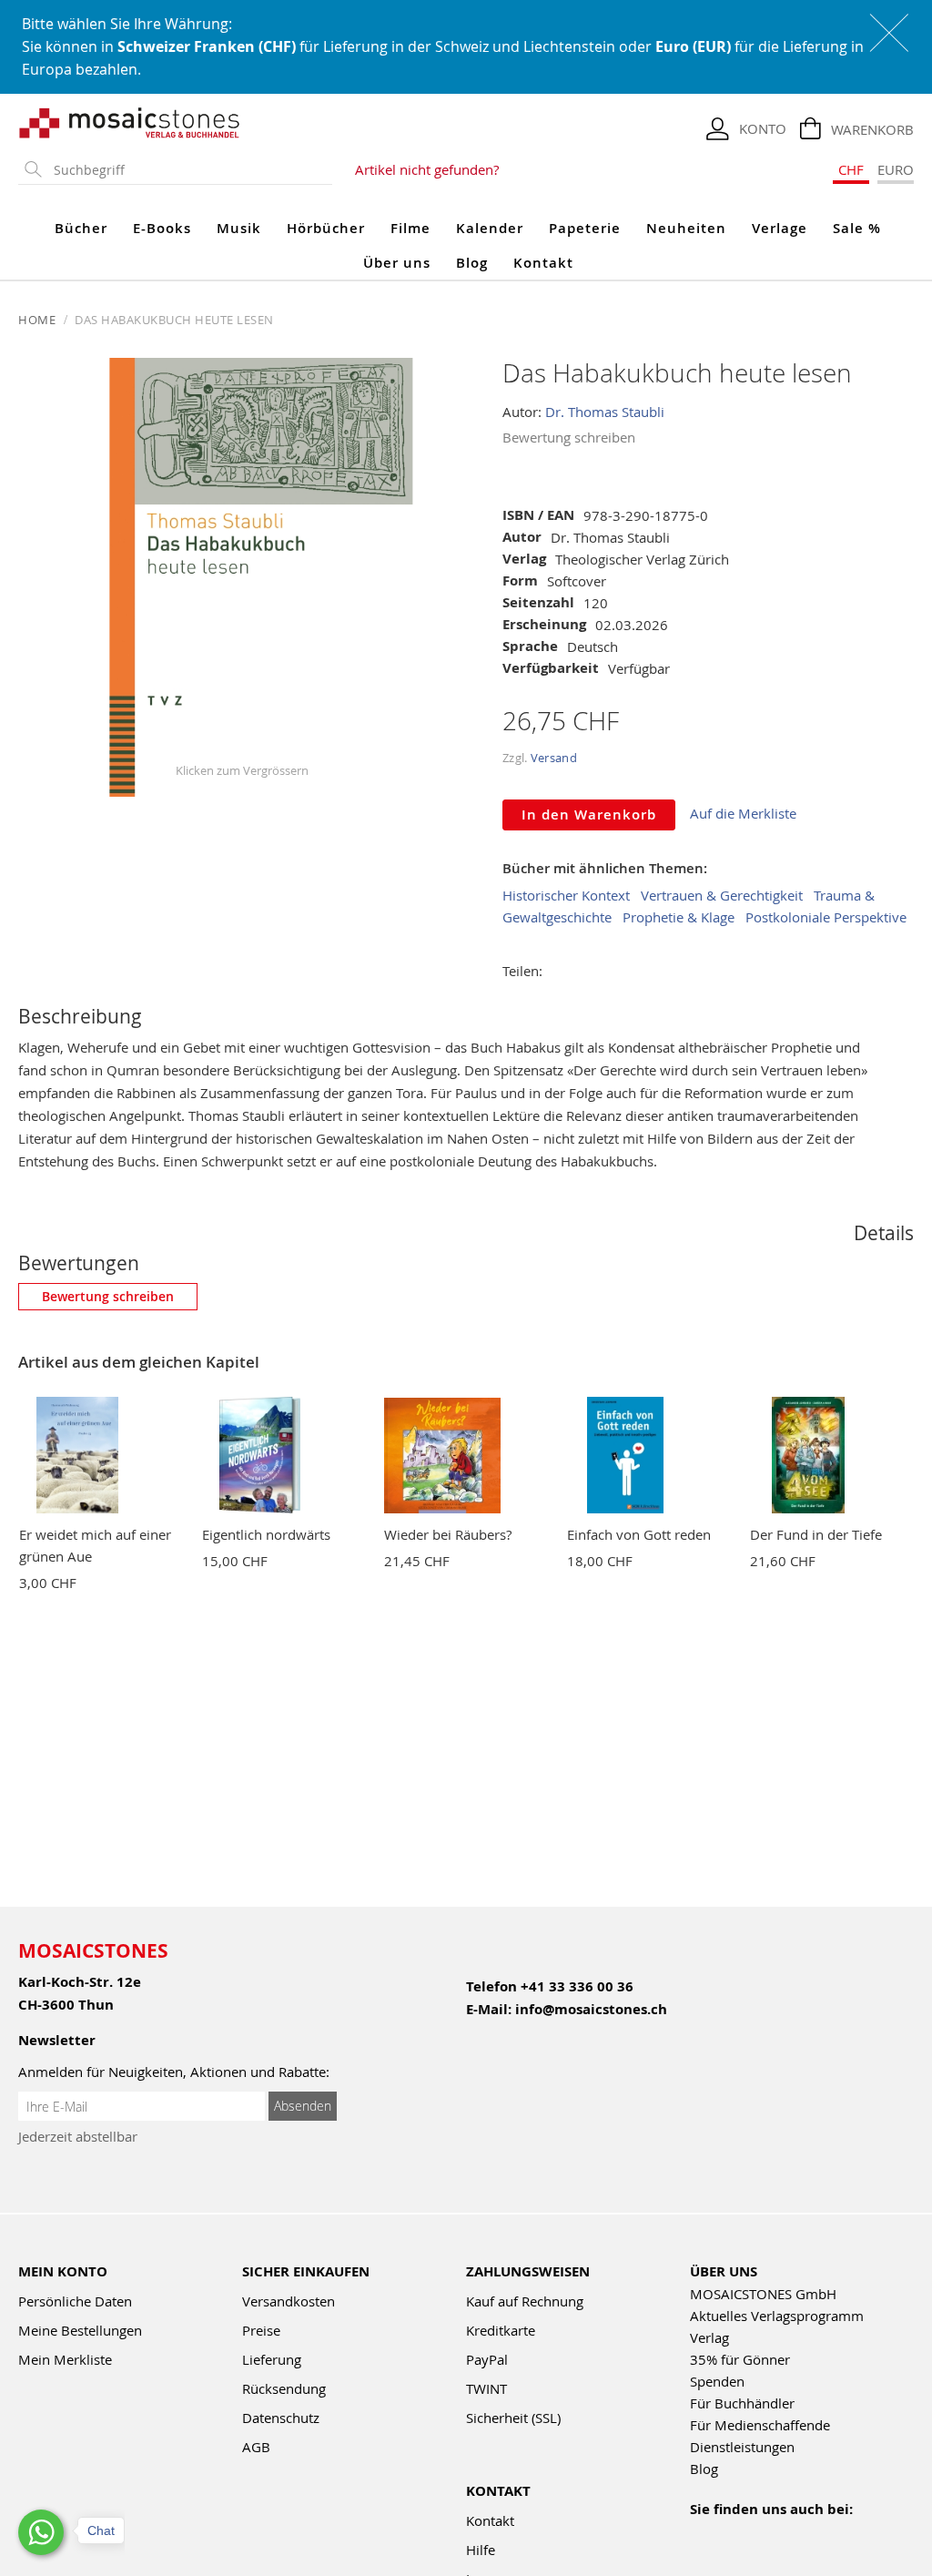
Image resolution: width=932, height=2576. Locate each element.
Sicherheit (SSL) (513, 2418)
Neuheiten (686, 228)
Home (37, 320)
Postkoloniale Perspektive (826, 917)
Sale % (857, 228)
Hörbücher (326, 228)
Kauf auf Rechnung (525, 2301)
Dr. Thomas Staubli (605, 412)
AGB (256, 2447)
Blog (472, 263)
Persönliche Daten (75, 2301)
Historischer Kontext (566, 895)
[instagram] (780, 2534)
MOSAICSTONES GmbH (763, 2294)
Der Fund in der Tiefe (816, 1534)
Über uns (397, 263)
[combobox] (189, 170)
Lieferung (272, 2359)
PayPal (487, 2359)
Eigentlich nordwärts (266, 1534)
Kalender (490, 228)
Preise (261, 2330)
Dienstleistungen (742, 2447)
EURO (896, 169)
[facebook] (701, 2534)
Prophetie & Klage (679, 917)
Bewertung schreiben (569, 437)
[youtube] (740, 2534)
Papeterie (585, 228)
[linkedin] (858, 2534)
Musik (239, 228)
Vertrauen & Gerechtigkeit (722, 895)
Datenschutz (281, 2418)
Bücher (81, 228)
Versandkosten (289, 2301)
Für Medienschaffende (760, 2425)
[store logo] (130, 122)
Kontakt (543, 263)
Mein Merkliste (65, 2359)
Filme (410, 228)
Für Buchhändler (742, 2403)
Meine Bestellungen (80, 2330)
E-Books (162, 228)
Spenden (717, 2381)
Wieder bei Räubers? (448, 1534)
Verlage (780, 228)
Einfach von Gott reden (639, 1534)
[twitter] (819, 2534)
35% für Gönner (740, 2359)
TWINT (486, 2388)
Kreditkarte (501, 2330)
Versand (554, 758)
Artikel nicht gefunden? (427, 169)
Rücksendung (284, 2388)
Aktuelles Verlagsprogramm (777, 2316)
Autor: (524, 412)
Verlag (709, 2337)
